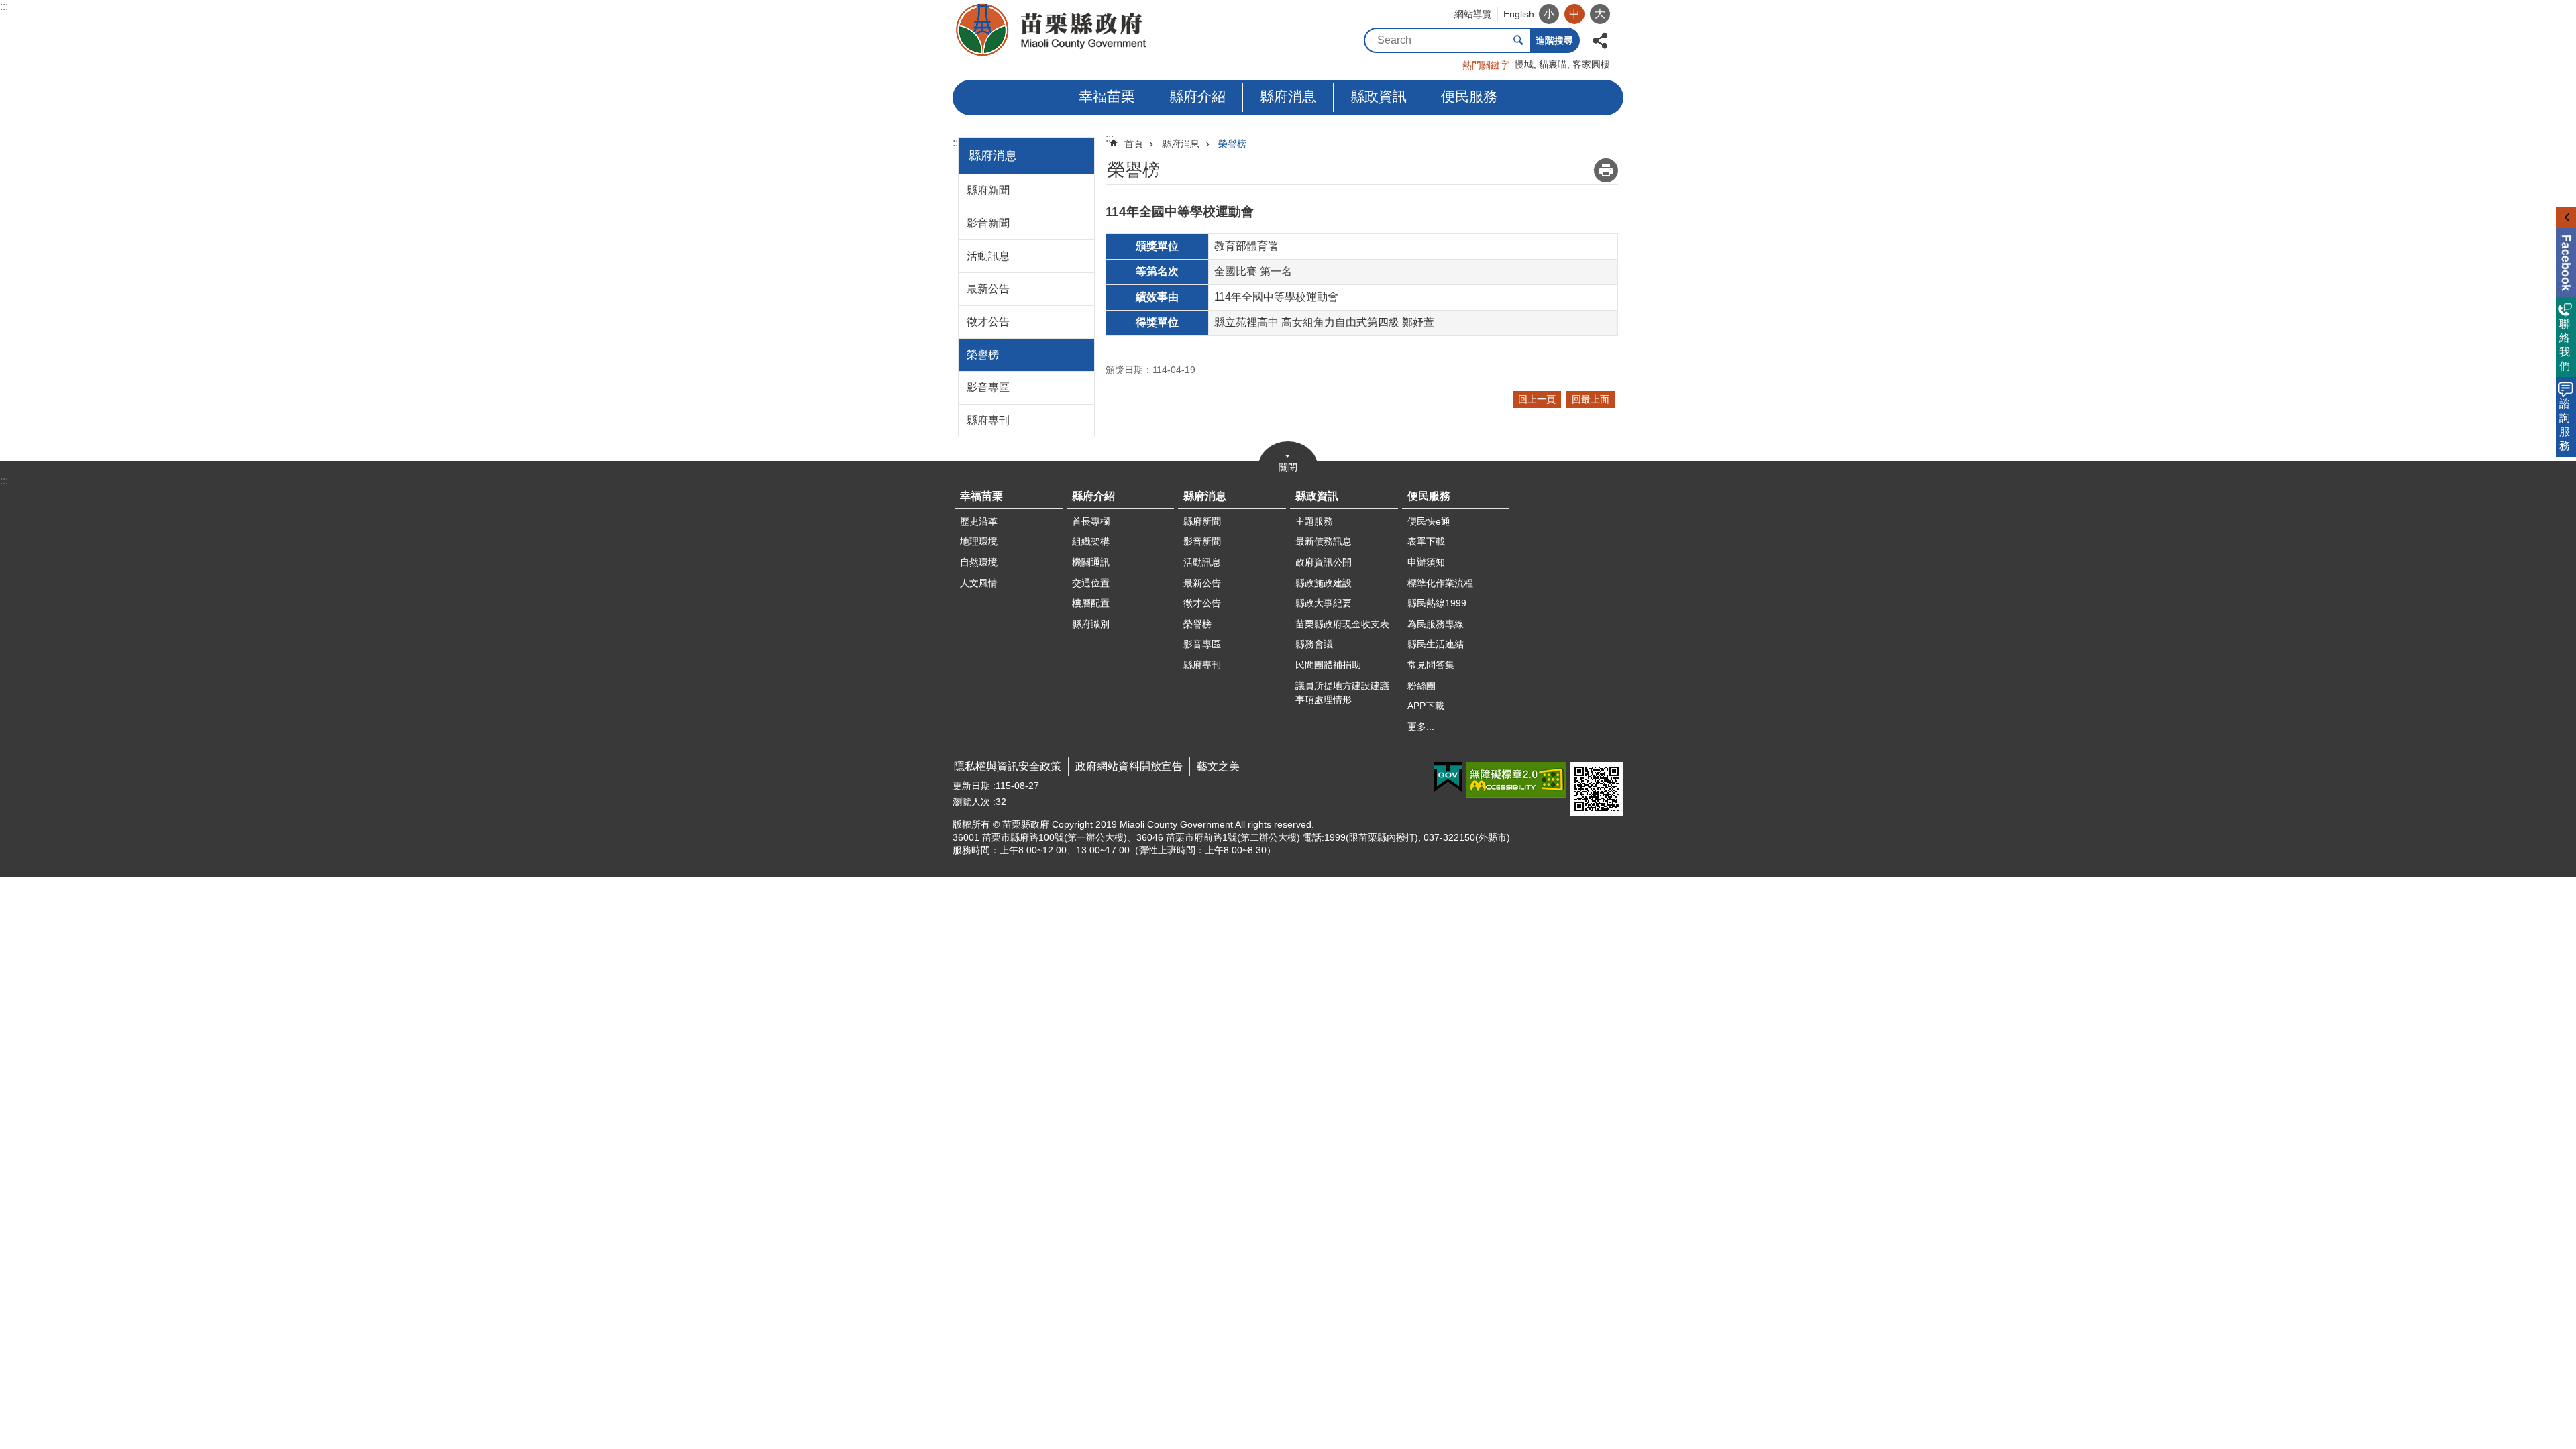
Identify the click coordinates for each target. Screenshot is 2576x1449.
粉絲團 (1421, 686)
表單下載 (1426, 541)
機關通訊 (1091, 562)
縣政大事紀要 (1324, 603)
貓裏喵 (1553, 64)
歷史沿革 (979, 521)
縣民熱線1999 (1437, 603)
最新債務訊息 (1324, 541)
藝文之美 (1218, 766)
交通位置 (1091, 583)
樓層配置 (1091, 603)
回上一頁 (1537, 399)
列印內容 (1606, 170)
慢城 (1524, 64)
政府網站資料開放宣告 (1129, 766)
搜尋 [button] (1518, 40)
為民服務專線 (1436, 624)
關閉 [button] (1288, 467)
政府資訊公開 (1324, 562)
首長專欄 (1091, 521)
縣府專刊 (988, 420)
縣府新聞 (988, 190)
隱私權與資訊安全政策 (1008, 766)
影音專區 (988, 387)
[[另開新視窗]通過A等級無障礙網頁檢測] (1516, 780)
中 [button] (1574, 14)
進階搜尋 (1554, 40)
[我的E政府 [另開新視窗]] (1448, 777)
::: (4, 6)
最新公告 (988, 289)
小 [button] (1549, 14)
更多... (1421, 727)
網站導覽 (1473, 14)
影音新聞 (988, 223)
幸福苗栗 (1107, 96)
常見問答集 (1431, 665)
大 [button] (1600, 14)
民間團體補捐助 (1328, 665)
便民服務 (1469, 96)
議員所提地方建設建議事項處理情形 (1342, 693)
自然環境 (979, 562)
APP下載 (1426, 706)
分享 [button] (1600, 39)
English (1519, 14)
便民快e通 (1429, 521)
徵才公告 (988, 322)
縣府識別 (1091, 624)
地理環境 (979, 541)
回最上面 (1591, 399)
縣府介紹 (1197, 96)
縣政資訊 (1379, 96)
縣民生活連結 (1436, 644)
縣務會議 (1314, 644)
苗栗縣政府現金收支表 (1342, 624)
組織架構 (1091, 541)
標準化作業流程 (1440, 583)
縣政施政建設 (1324, 583)
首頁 (1134, 144)
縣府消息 (1288, 96)
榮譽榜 (983, 355)
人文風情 (979, 583)
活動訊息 (988, 256)
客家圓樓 (1591, 64)
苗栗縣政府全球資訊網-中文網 (1052, 30)
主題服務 (1314, 521)
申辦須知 (1426, 562)
